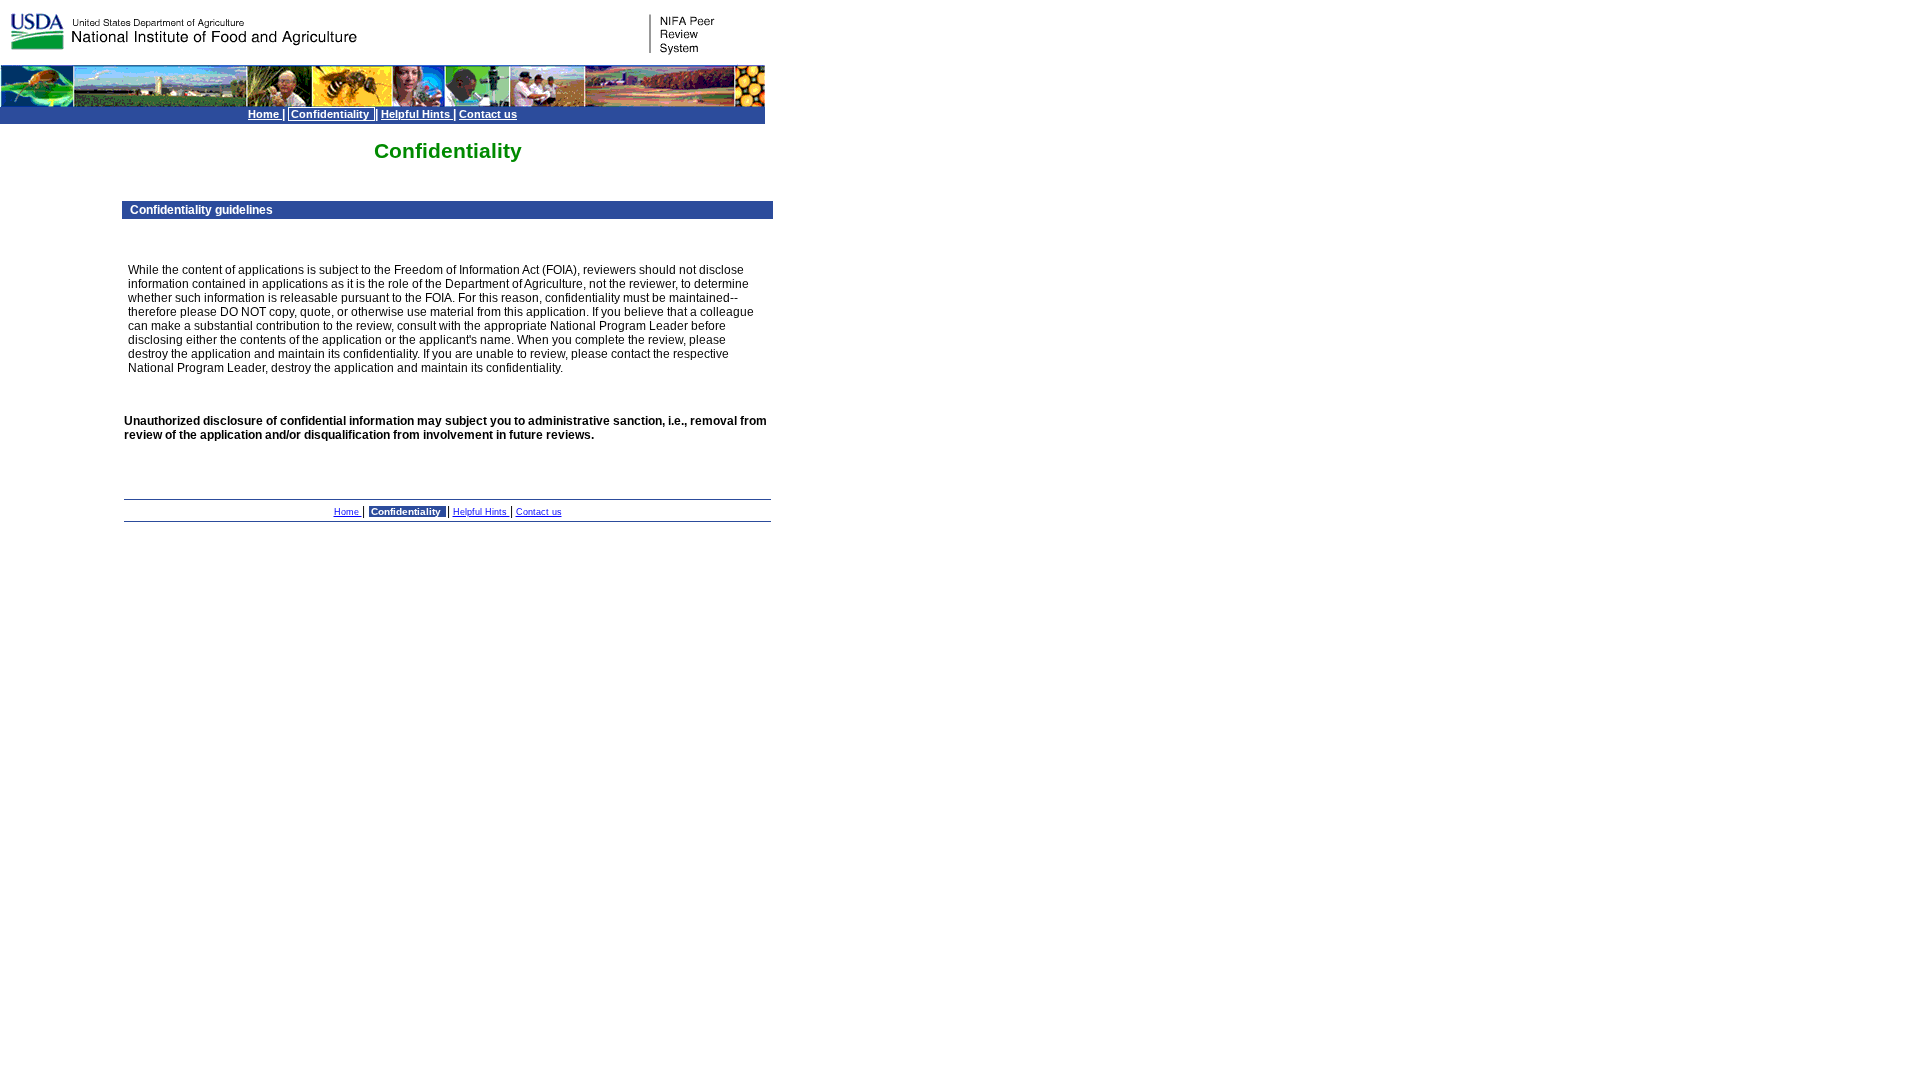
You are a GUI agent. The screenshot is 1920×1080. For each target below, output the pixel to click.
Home (265, 114)
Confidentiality (331, 114)
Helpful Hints (417, 114)
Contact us (488, 114)
